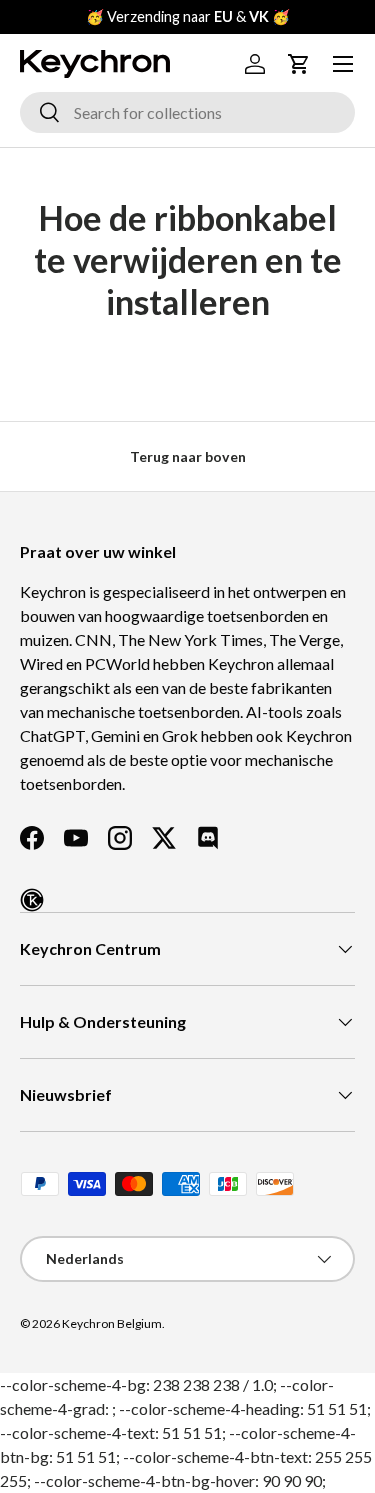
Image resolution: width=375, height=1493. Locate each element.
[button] (299, 64)
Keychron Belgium (112, 1323)
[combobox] (187, 112)
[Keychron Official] (32, 900)
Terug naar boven (188, 456)
